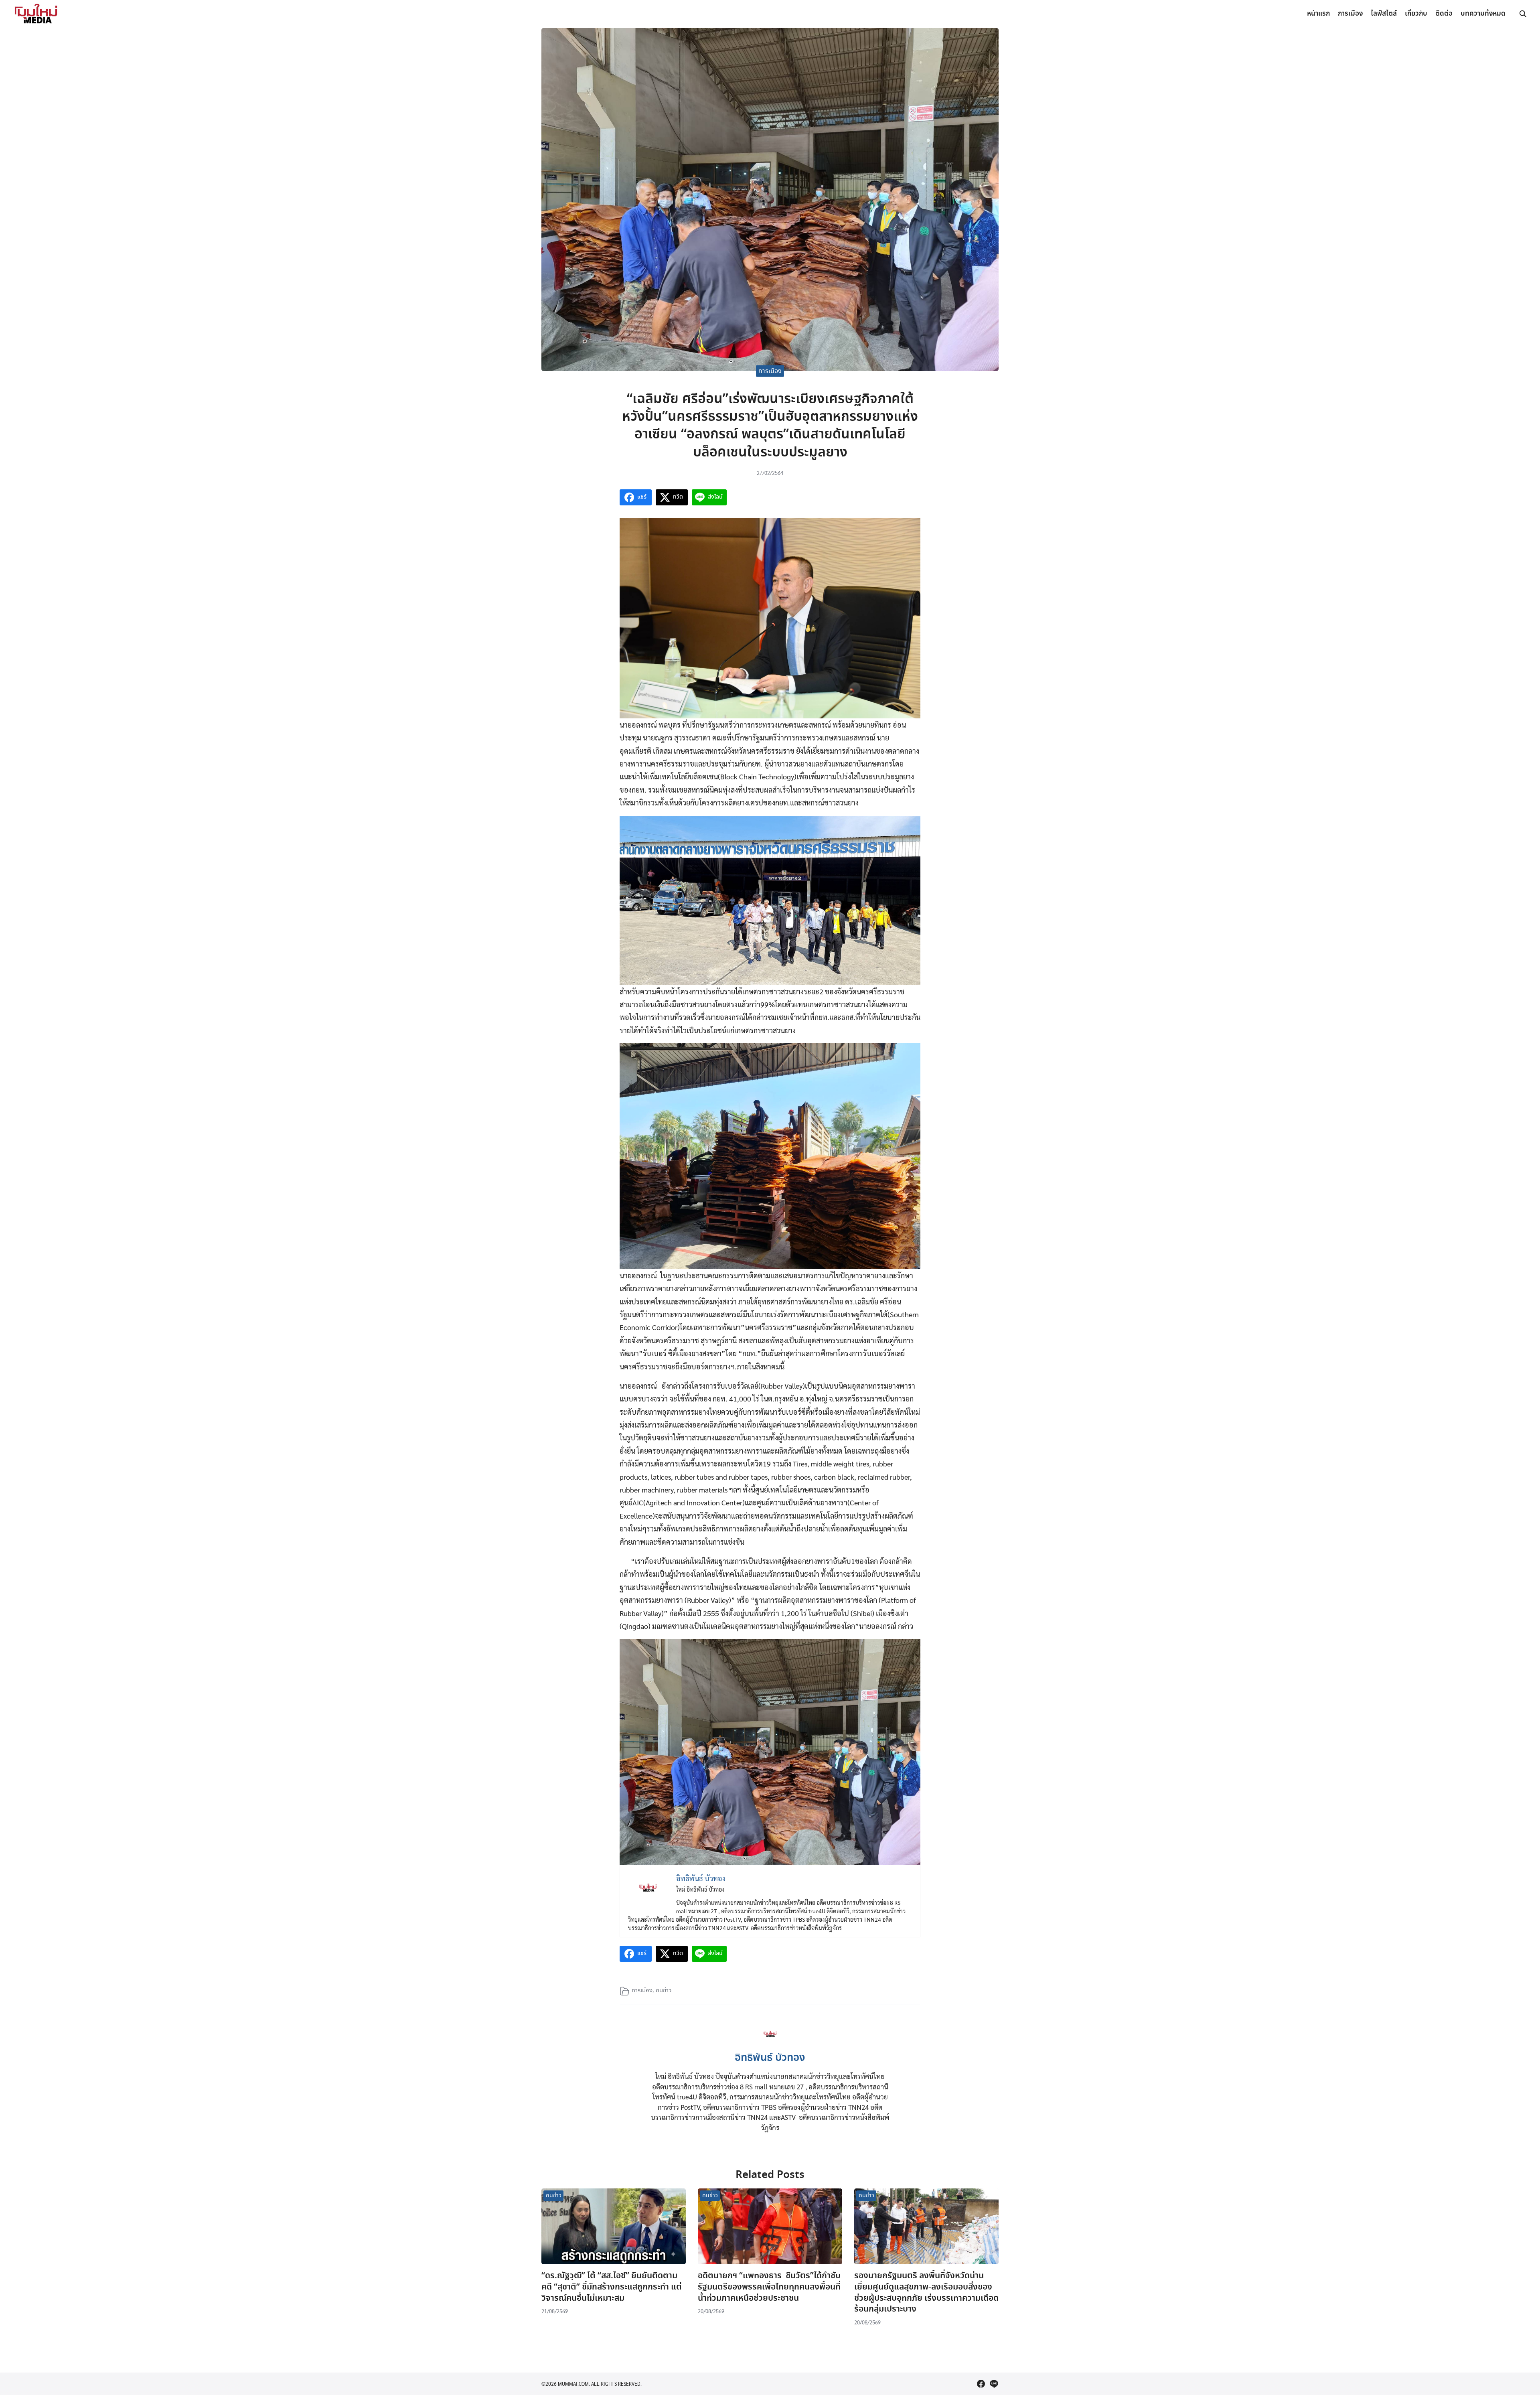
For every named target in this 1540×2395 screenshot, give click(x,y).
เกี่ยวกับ (1416, 14)
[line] (994, 2384)
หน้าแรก (1318, 14)
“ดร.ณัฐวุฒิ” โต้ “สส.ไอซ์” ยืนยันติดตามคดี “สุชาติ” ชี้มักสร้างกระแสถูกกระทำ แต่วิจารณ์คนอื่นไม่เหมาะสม (612, 2287)
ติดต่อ (1444, 14)
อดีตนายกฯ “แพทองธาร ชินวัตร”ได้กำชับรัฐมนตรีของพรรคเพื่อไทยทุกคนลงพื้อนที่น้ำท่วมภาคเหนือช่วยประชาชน (769, 2287)
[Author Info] (770, 2043)
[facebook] (981, 2384)
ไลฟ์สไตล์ (1384, 14)
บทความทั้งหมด (1483, 14)
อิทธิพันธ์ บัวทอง (770, 2058)
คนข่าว (664, 1991)
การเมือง (1350, 14)
